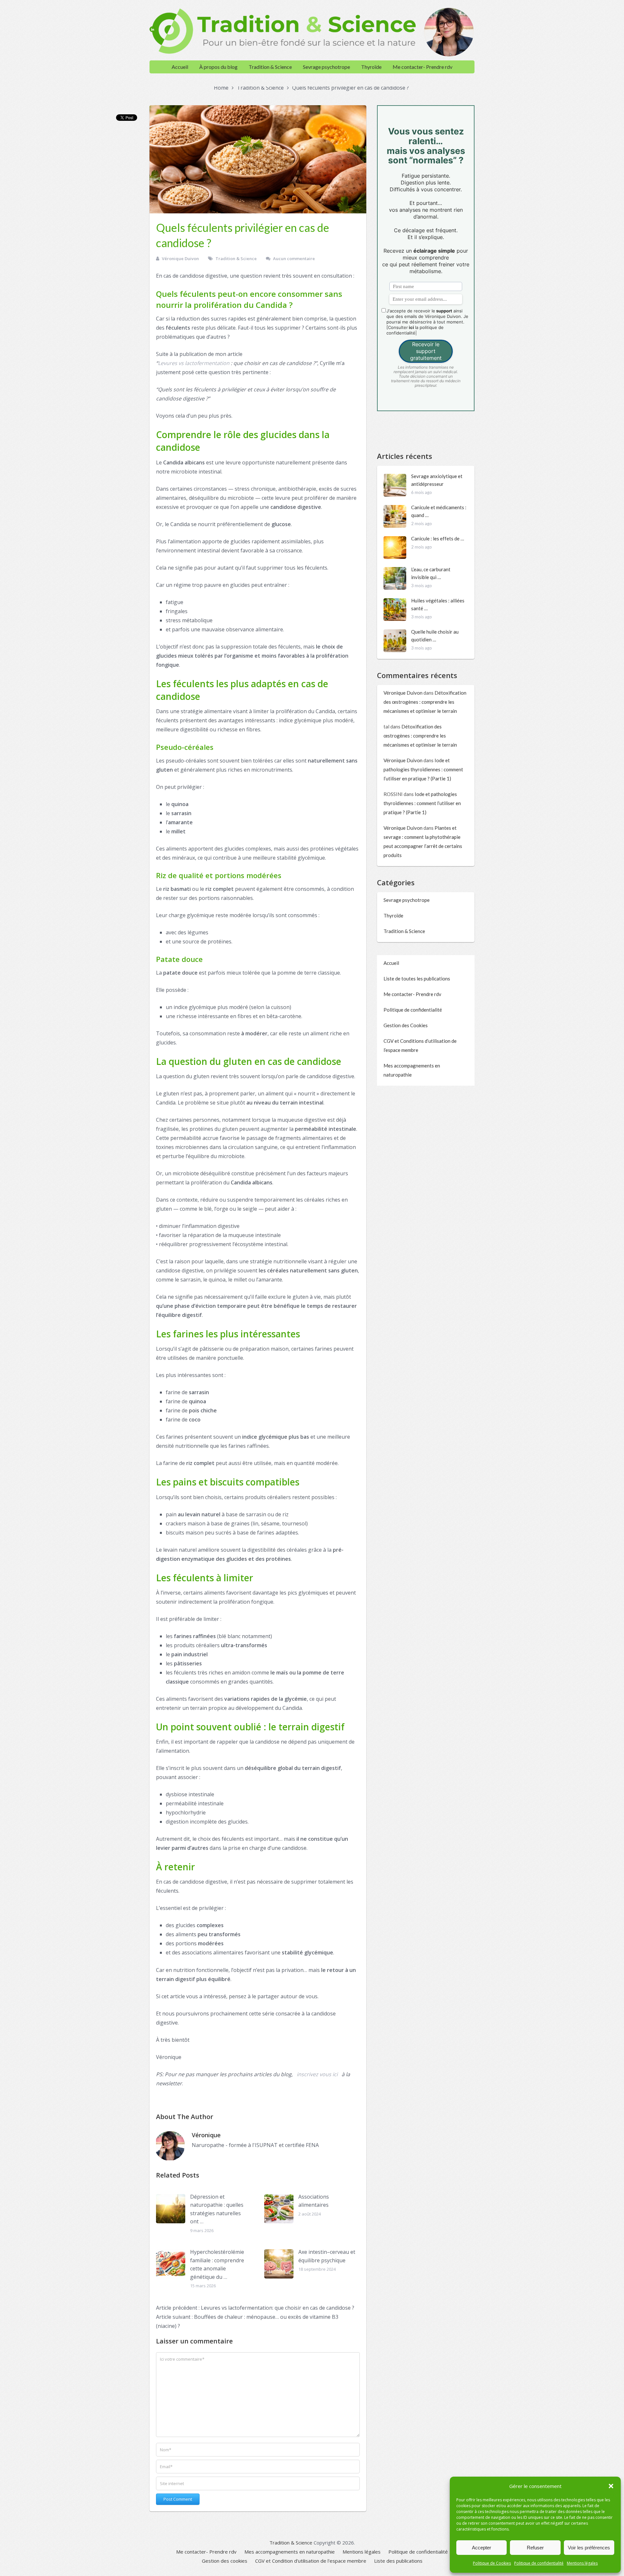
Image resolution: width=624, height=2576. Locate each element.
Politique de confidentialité (539, 2563)
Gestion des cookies (225, 2561)
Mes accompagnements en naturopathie (290, 2552)
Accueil (180, 67)
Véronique (206, 2135)
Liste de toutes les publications (417, 979)
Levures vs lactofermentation (194, 363)
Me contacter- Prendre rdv (422, 67)
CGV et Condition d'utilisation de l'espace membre (311, 2561)
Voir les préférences (589, 2548)
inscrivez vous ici (317, 2074)
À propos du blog (218, 67)
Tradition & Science (270, 67)
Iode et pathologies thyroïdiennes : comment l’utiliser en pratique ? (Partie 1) (423, 769)
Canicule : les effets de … (438, 538)
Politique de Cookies (492, 2563)
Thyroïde (371, 67)
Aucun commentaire (294, 259)
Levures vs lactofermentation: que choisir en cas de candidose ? (255, 2308)
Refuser (535, 2548)
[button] (611, 2486)
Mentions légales (582, 2563)
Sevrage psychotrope (326, 67)
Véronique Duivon (180, 259)
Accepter (481, 2548)
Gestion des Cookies (406, 1025)
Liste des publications (398, 2561)
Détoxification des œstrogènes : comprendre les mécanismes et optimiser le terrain (425, 702)
